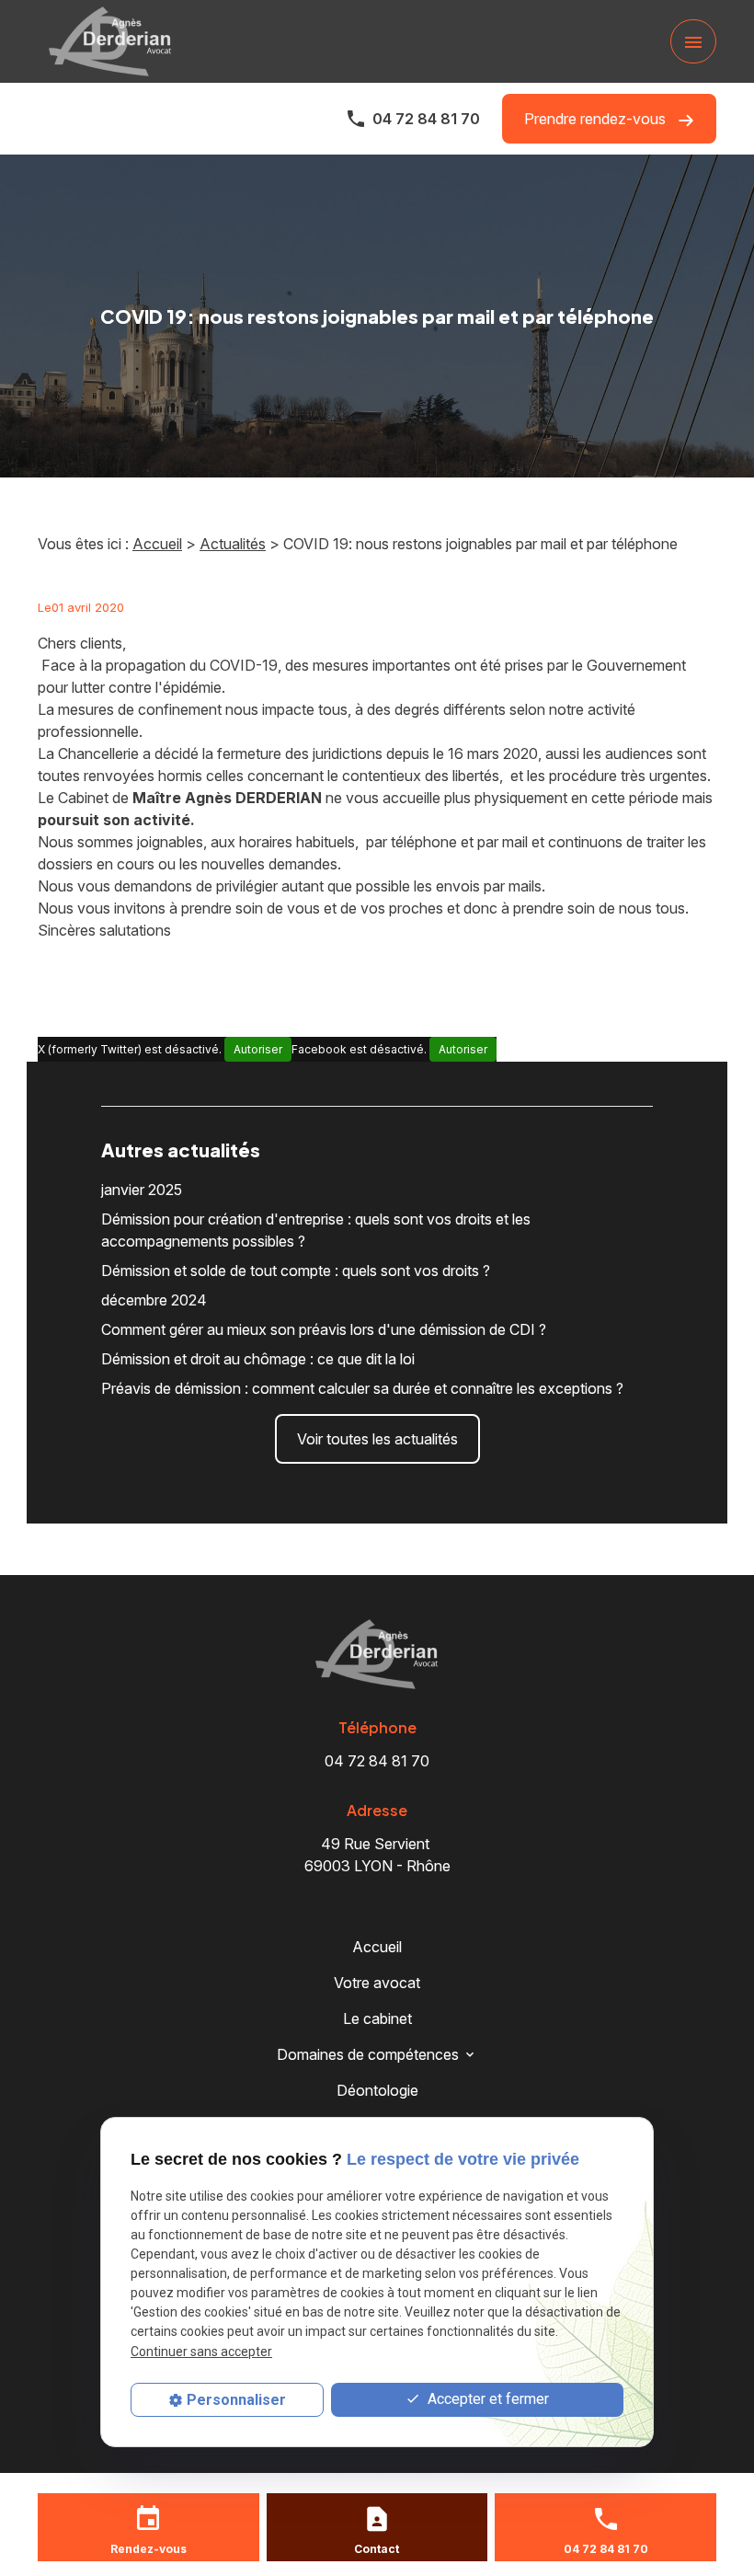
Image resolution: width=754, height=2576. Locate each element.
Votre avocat (377, 1983)
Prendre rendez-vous (597, 119)
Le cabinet (377, 2018)
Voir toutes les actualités (377, 1439)
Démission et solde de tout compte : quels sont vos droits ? (296, 1271)
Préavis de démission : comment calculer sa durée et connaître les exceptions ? (362, 1388)
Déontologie (377, 2090)
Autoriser (258, 1049)
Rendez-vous (149, 2549)
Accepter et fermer (486, 2399)
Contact (377, 2549)
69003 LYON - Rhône (377, 1855)
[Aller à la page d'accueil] (110, 41)
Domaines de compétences (368, 2054)
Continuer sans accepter (201, 2352)
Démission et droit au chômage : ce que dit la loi (258, 1359)
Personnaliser (236, 2400)
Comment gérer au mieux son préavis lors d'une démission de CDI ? (324, 1329)
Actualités (233, 544)
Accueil (157, 544)
